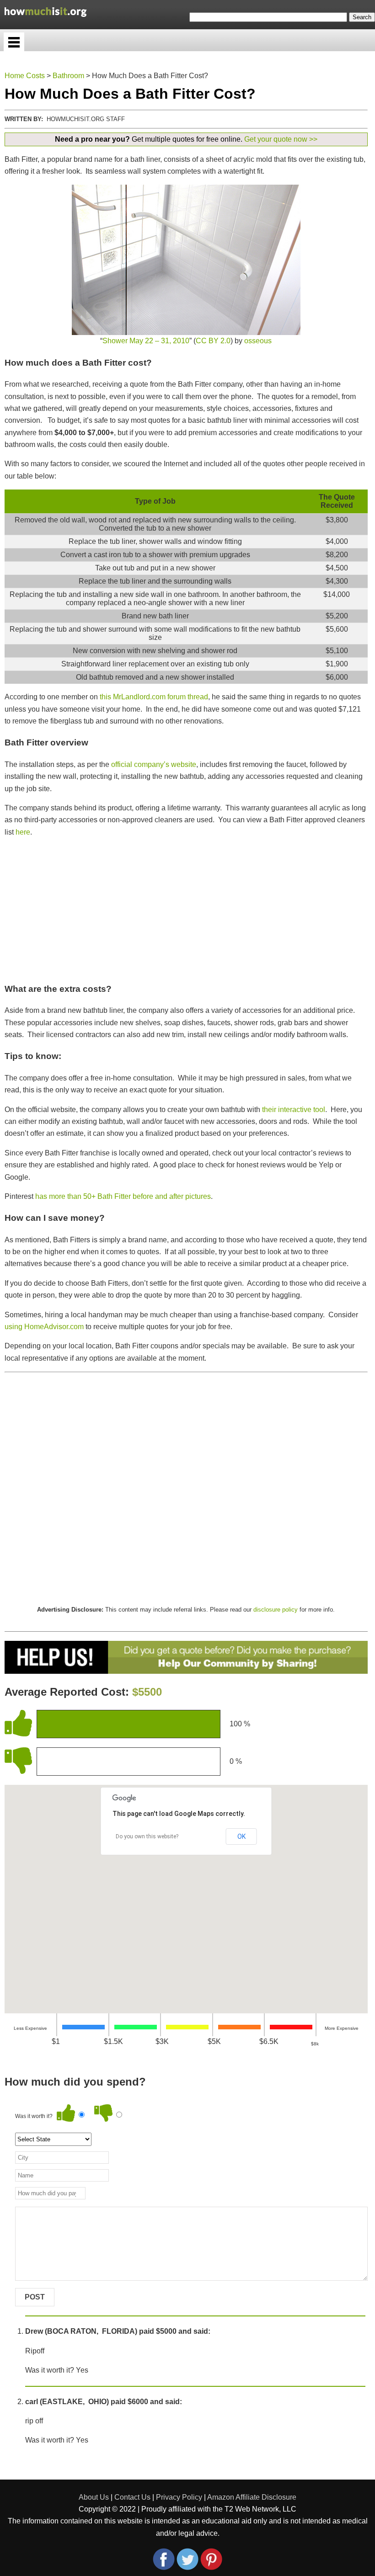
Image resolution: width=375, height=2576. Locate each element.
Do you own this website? (147, 1836)
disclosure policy (276, 1610)
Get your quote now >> (281, 139)
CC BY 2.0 (213, 341)
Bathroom (68, 76)
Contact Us (132, 2497)
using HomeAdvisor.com (44, 1327)
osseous (258, 341)
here (23, 832)
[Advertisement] (186, 910)
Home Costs (25, 76)
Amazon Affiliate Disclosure (252, 2497)
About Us (94, 2497)
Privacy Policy (179, 2497)
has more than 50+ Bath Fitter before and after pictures (123, 1196)
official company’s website (154, 764)
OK (241, 1836)
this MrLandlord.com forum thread (154, 697)
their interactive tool (294, 1110)
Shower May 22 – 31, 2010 (146, 341)
